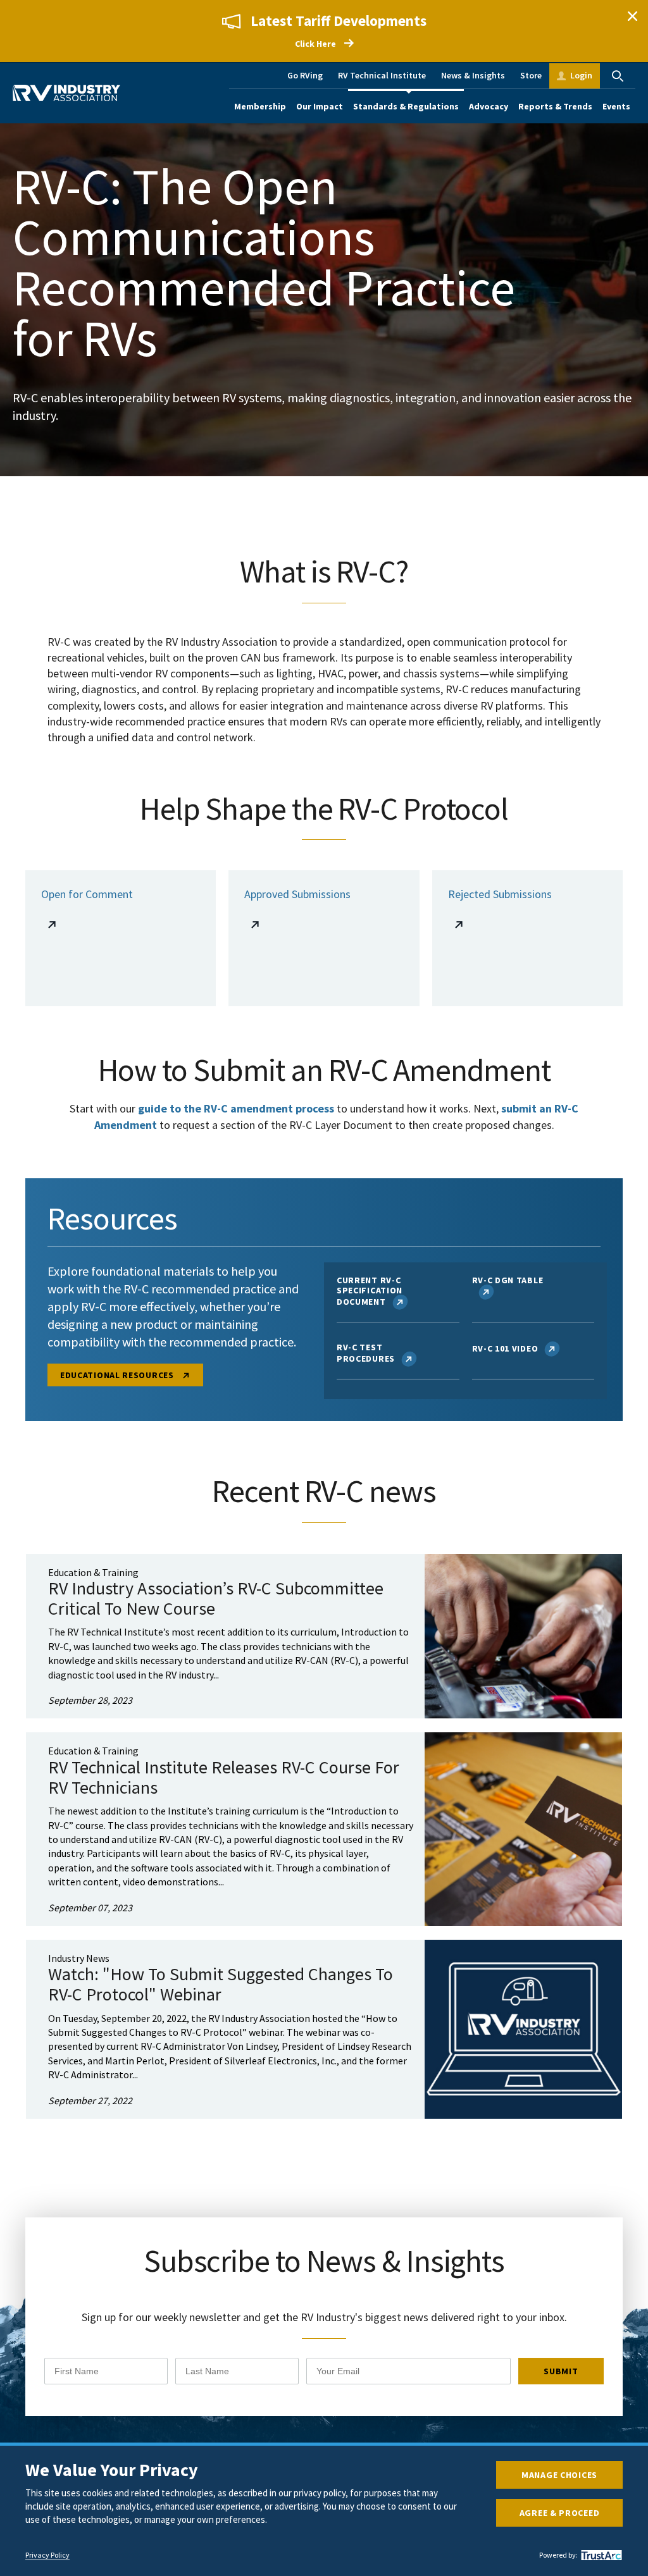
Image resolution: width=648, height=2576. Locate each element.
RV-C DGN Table (508, 1280)
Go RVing (305, 75)
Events (616, 106)
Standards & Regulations (406, 106)
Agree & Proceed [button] (560, 2513)
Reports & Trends (555, 106)
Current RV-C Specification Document (370, 1291)
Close (632, 16)
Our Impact (320, 106)
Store (531, 75)
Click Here (315, 44)
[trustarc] (600, 2555)
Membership (260, 106)
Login (581, 75)
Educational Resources (118, 1375)
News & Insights (473, 75)
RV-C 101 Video (505, 1348)
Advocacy (489, 106)
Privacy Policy (47, 2555)
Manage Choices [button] (559, 2475)
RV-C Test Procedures (366, 1353)
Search (618, 76)
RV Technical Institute (382, 75)
